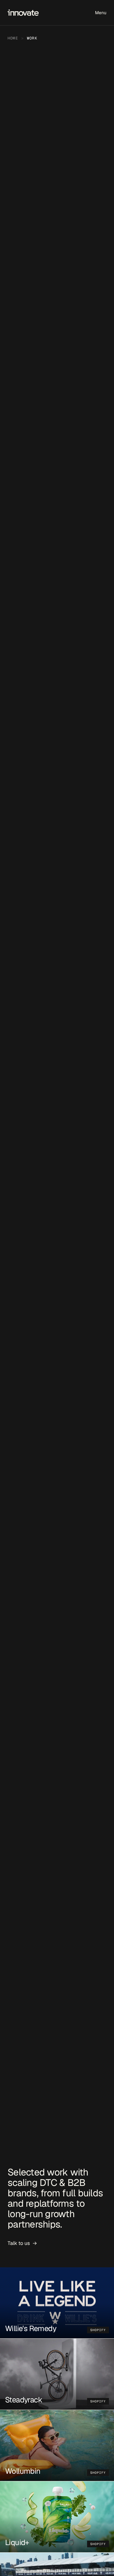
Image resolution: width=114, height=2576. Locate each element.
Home (13, 38)
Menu (101, 13)
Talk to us (22, 2243)
